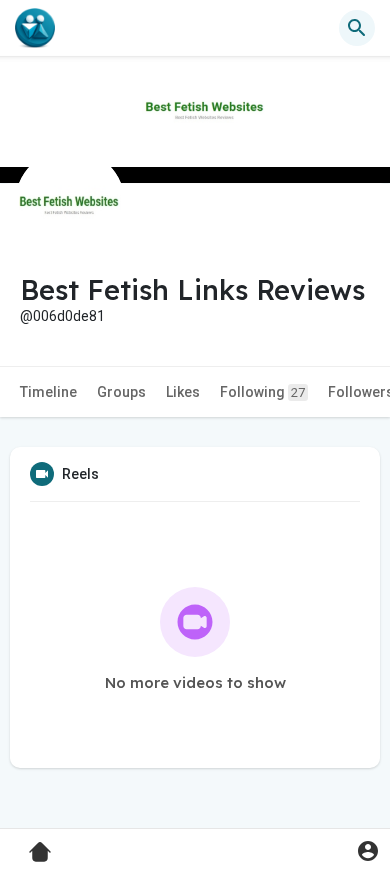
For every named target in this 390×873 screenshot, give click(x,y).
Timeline (48, 392)
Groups (121, 392)
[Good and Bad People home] (35, 28)
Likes (183, 392)
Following (262, 392)
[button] (367, 850)
